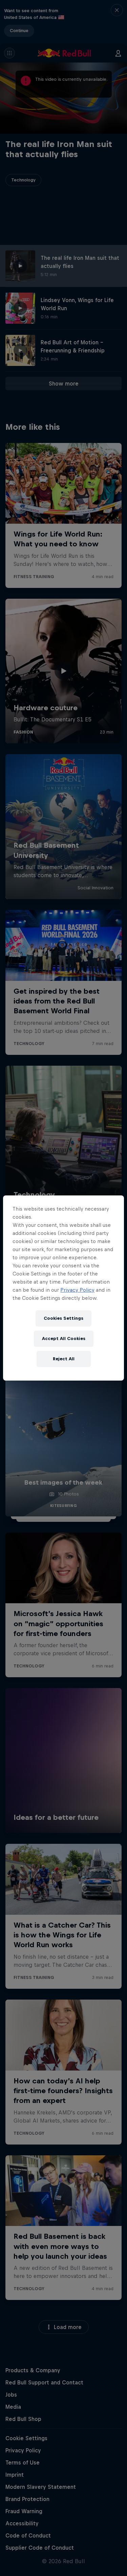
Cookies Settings (63, 1318)
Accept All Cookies (64, 1339)
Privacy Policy (77, 1290)
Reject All (64, 1359)
